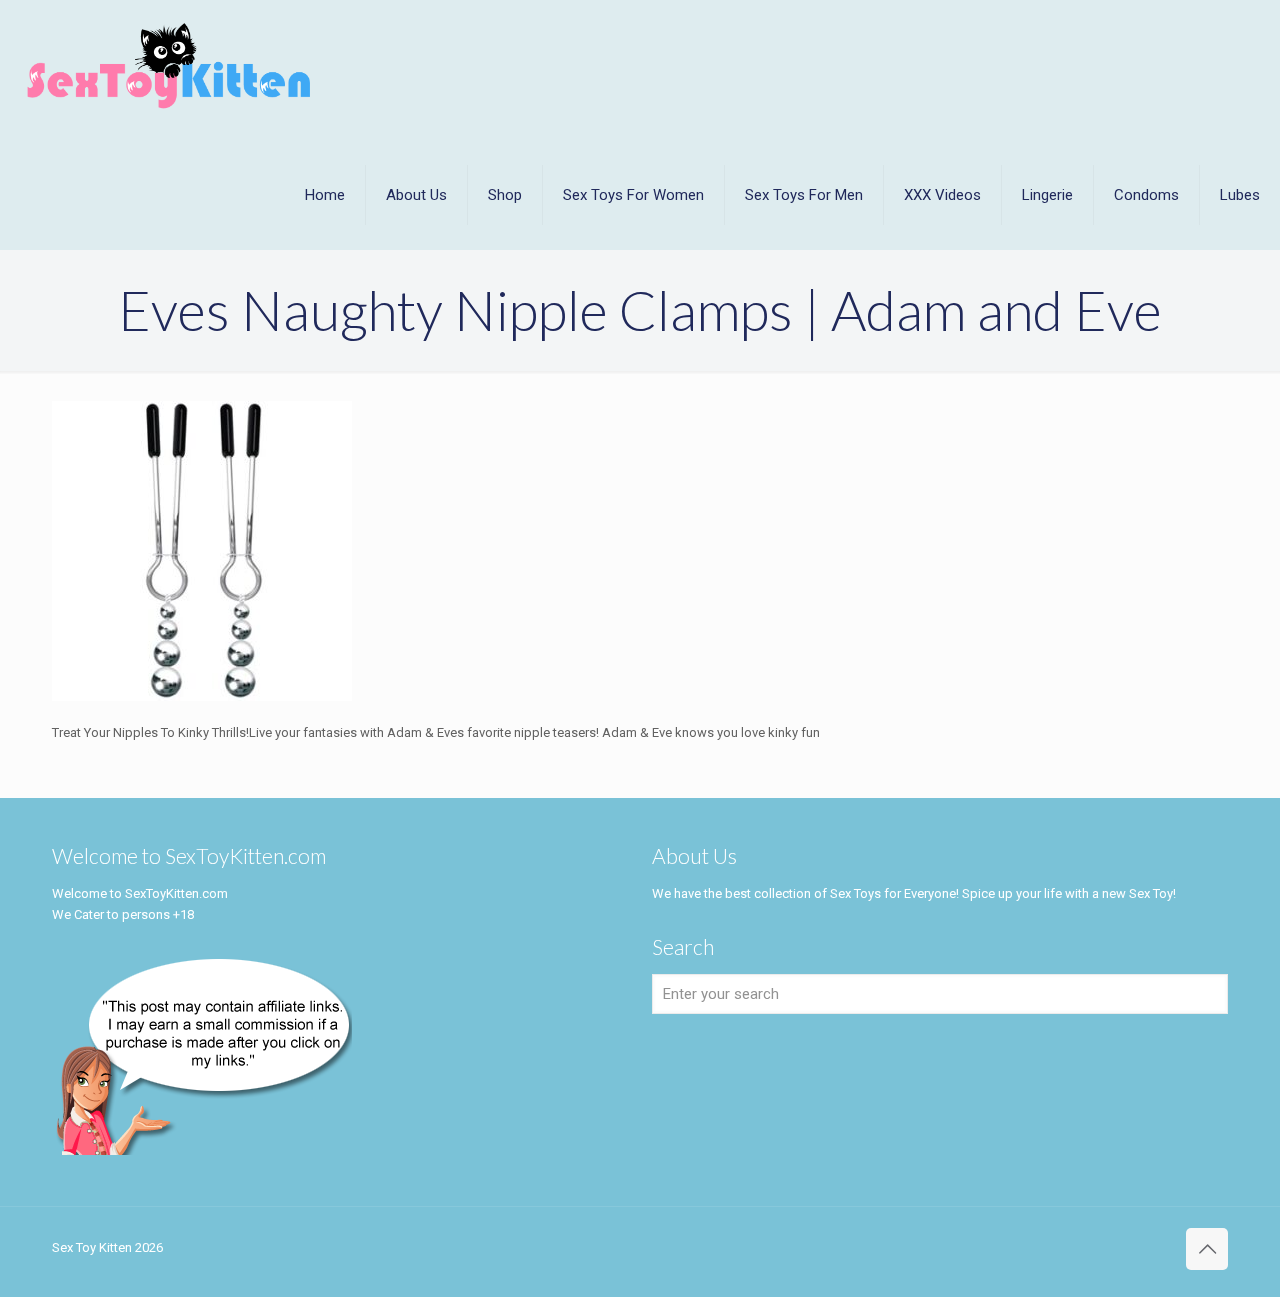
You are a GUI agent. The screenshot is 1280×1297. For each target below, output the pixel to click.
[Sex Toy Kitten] (169, 65)
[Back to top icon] (1207, 1249)
